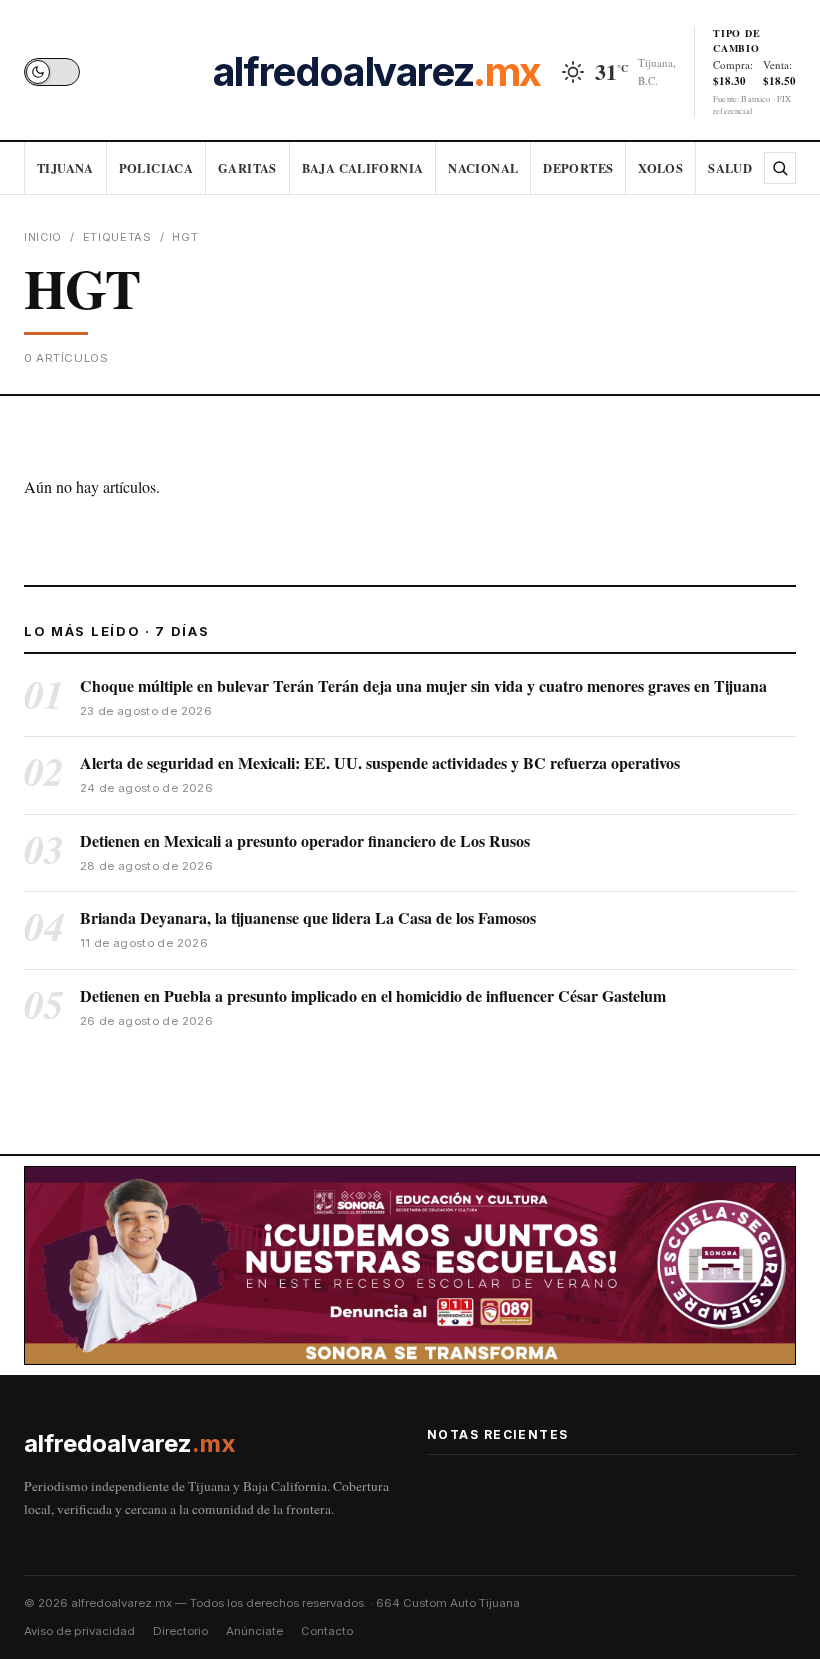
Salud (730, 168)
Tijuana (65, 168)
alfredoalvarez (377, 72)
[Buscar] (780, 168)
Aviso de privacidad (79, 1631)
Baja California (363, 168)
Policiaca (156, 168)
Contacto (327, 1631)
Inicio (43, 237)
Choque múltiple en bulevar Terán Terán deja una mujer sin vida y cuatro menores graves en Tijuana (423, 685)
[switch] (52, 72)
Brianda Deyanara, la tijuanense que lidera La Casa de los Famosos (308, 917)
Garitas (247, 168)
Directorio (180, 1631)
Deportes (578, 168)
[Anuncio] (410, 1265)
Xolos (660, 168)
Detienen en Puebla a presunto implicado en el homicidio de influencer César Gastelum (373, 995)
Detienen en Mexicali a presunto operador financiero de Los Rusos (305, 840)
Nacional (483, 168)
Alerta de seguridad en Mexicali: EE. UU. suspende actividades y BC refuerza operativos (380, 762)
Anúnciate (254, 1631)
